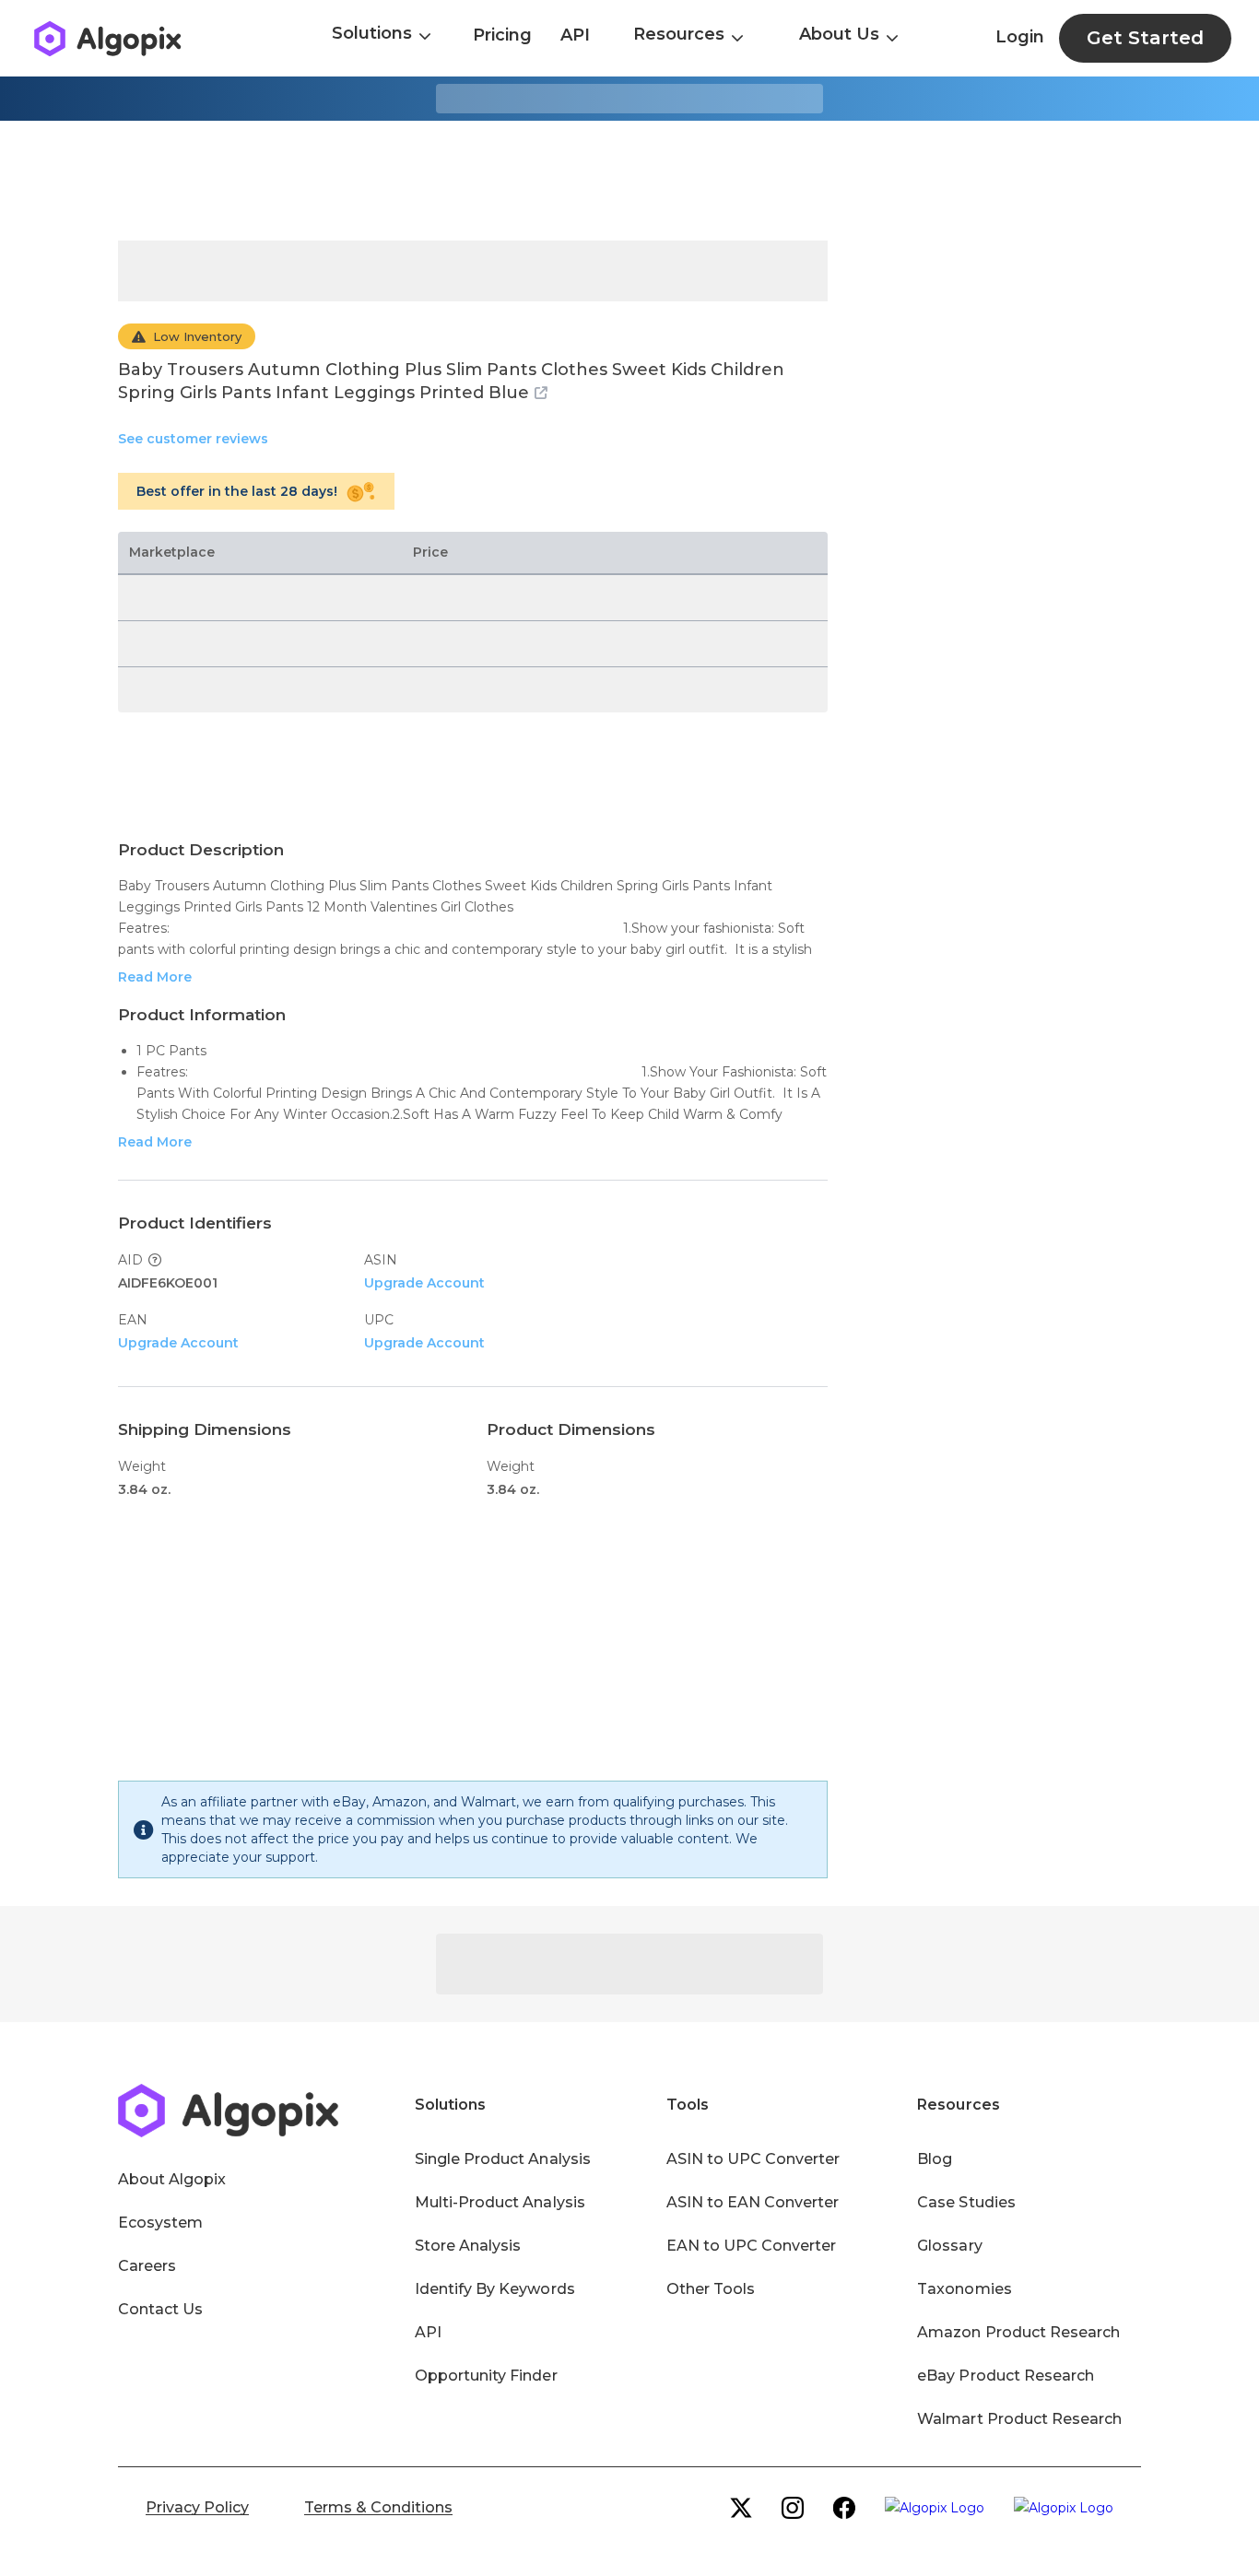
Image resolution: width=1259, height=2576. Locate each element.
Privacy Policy (197, 2507)
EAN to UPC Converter (752, 2246)
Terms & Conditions (378, 2507)
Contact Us (160, 2309)
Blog (935, 2159)
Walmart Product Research (1019, 2419)
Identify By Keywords (495, 2289)
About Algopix (172, 2179)
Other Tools (711, 2289)
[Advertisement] (629, 181)
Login (1020, 37)
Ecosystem (160, 2223)
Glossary (949, 2246)
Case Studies (966, 2202)
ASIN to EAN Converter (753, 2202)
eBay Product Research (1006, 2376)
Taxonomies (964, 2289)
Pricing (502, 35)
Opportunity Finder (486, 2376)
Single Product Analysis (503, 2159)
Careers (147, 2266)
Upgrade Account (424, 1283)
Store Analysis (468, 2246)
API (575, 35)
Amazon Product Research (1018, 2332)
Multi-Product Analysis (500, 2202)
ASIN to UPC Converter (753, 2159)
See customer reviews (193, 439)
